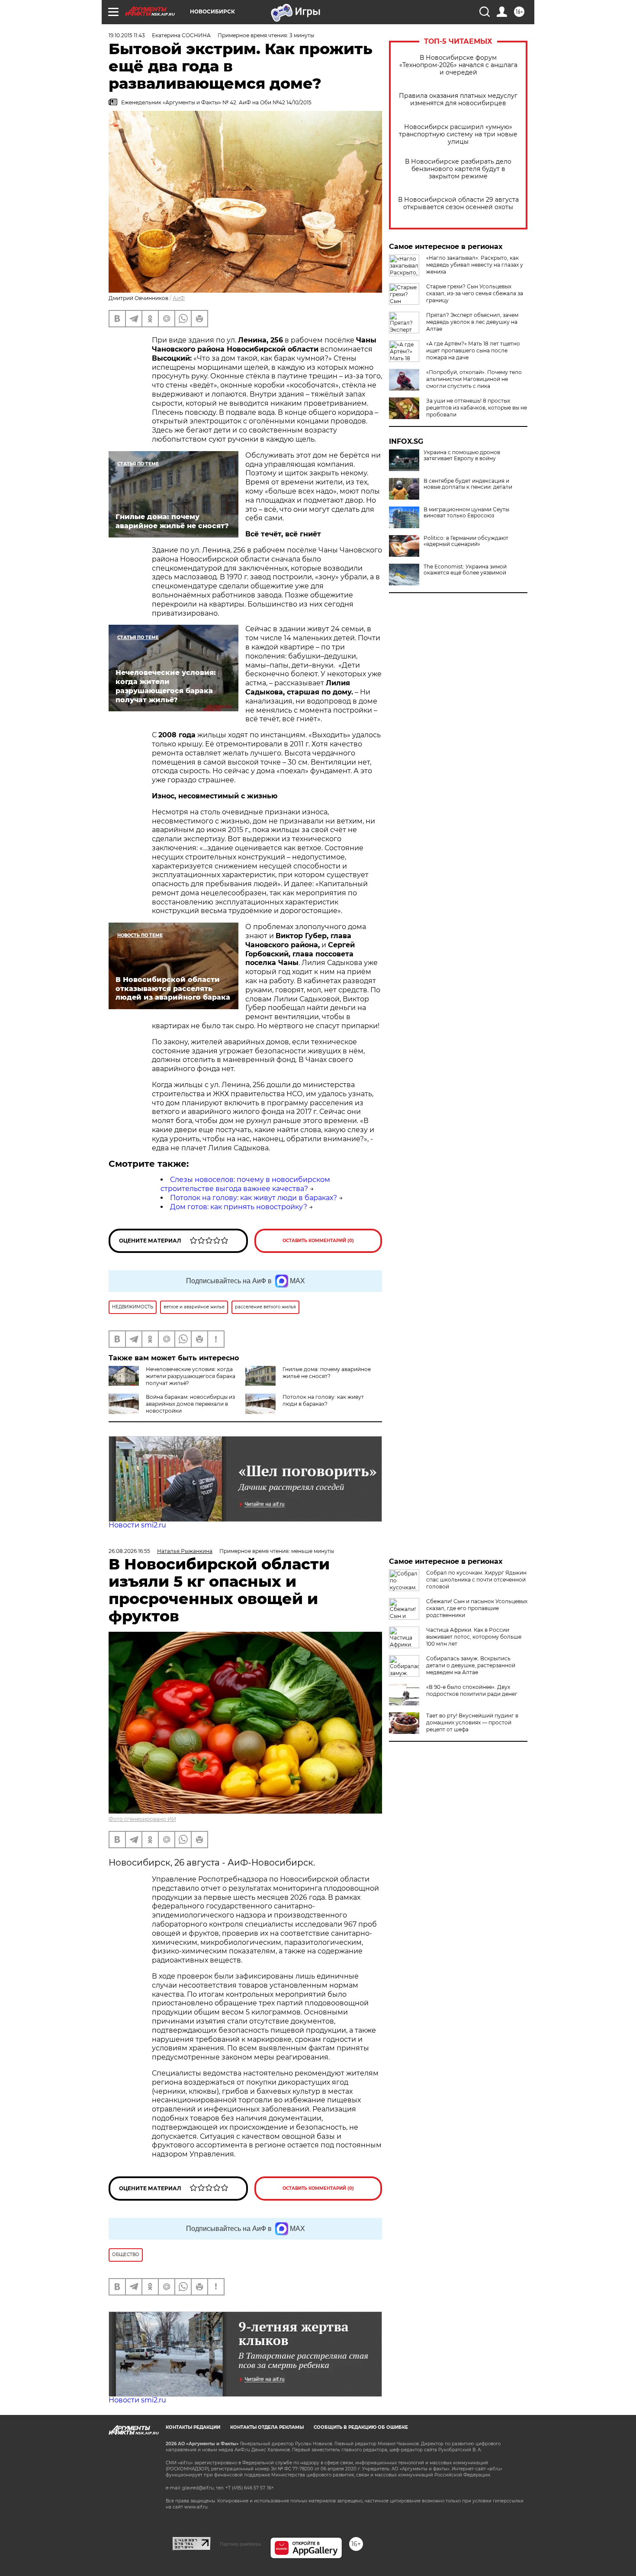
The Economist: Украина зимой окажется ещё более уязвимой (465, 570)
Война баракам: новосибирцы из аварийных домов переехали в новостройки (190, 1404)
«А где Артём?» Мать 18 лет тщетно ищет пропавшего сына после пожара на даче (473, 350)
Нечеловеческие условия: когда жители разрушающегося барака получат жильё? (191, 1376)
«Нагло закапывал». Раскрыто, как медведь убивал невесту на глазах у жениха (475, 265)
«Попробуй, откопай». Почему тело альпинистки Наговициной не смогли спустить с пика (474, 379)
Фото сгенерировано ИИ (142, 1819)
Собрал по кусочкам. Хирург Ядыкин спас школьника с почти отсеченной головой (476, 1580)
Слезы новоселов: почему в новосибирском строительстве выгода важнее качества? (245, 1184)
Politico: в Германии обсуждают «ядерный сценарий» (466, 541)
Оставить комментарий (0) (318, 1241)
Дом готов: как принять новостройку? (239, 1207)
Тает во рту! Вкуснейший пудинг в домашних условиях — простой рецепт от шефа (472, 1722)
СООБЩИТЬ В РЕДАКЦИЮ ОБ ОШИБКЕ (361, 2427)
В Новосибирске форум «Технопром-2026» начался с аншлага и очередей (458, 65)
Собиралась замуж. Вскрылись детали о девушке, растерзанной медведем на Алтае (471, 1665)
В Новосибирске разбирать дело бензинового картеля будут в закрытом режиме (458, 169)
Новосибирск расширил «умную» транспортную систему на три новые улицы (458, 134)
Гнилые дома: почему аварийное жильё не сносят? (327, 1373)
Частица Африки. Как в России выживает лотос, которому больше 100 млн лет (474, 1637)
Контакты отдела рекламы (267, 2427)
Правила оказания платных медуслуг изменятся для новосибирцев (458, 100)
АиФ (179, 298)
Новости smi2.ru (137, 1525)
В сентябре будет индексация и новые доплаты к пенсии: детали (468, 484)
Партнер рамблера (240, 2544)
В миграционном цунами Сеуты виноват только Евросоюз (466, 513)
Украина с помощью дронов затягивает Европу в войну (462, 455)
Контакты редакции (193, 2427)
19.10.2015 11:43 (127, 35)
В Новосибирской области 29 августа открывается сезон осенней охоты (458, 203)
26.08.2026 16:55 (129, 1551)
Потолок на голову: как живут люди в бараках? (254, 1198)
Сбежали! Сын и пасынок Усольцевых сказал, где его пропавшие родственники (477, 1608)
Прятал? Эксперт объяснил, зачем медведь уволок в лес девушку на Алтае (472, 322)
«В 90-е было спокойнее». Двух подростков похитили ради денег (472, 1690)
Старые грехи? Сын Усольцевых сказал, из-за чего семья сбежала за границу (475, 293)
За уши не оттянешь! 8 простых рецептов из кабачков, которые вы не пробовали (477, 408)
